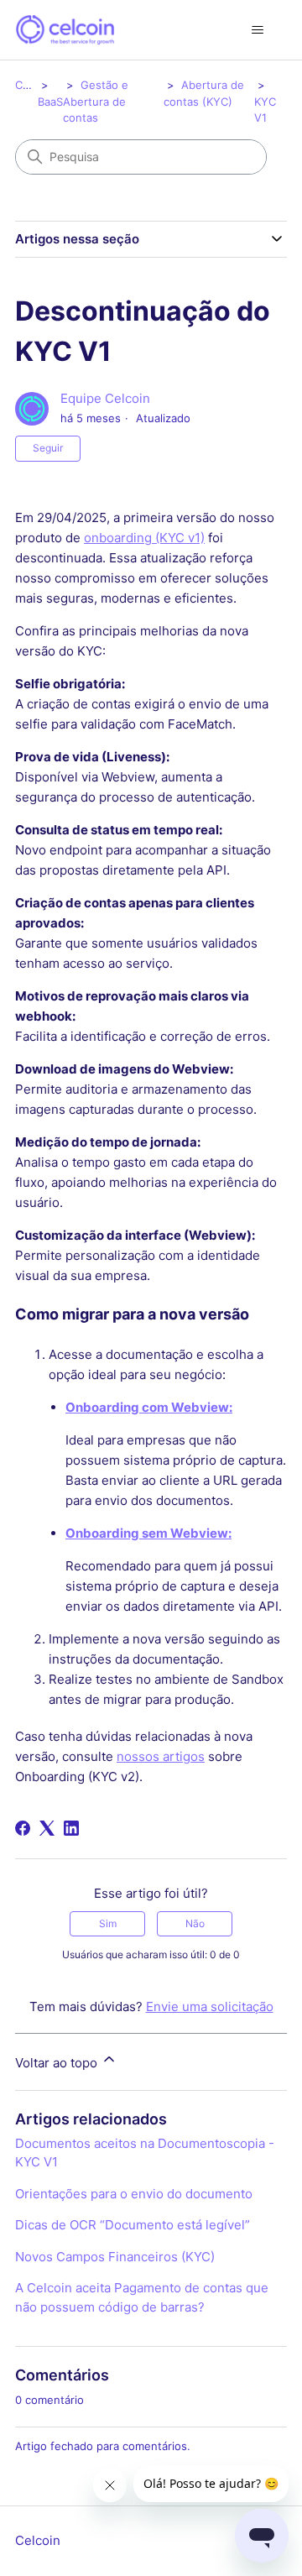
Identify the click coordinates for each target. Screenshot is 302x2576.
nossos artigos (161, 1756)
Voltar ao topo (58, 2063)
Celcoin (34, 85)
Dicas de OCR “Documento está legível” (133, 2225)
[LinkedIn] (71, 1828)
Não (195, 1923)
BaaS (50, 102)
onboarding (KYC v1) (144, 538)
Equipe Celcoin (105, 398)
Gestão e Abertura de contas (96, 101)
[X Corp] (47, 1828)
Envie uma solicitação (210, 2006)
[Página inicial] (65, 30)
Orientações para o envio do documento (134, 2194)
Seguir (48, 448)
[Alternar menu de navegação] (257, 30)
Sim (108, 1923)
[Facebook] (23, 1828)
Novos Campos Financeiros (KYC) (115, 2257)
